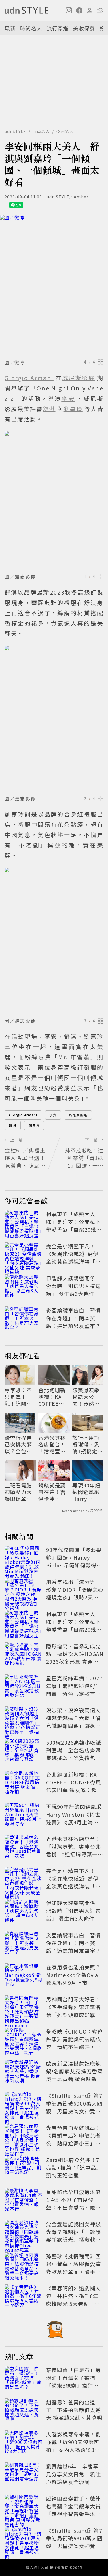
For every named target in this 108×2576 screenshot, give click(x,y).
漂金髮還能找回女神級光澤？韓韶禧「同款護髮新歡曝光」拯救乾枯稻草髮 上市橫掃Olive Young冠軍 (73, 2239)
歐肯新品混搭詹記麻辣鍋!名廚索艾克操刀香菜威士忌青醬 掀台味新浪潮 (74, 2075)
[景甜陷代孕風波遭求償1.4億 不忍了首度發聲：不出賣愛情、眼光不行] (24, 2201)
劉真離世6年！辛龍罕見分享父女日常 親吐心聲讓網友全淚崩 (73, 2474)
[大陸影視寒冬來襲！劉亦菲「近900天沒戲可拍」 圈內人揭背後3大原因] (24, 2443)
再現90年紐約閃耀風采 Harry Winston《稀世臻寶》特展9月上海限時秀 (88, 1492)
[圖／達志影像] (54, 501)
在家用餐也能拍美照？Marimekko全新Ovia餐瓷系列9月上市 (73, 1975)
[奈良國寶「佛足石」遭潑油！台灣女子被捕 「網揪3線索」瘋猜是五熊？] (24, 2379)
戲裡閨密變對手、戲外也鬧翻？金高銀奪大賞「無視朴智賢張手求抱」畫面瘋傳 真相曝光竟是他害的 (74, 2514)
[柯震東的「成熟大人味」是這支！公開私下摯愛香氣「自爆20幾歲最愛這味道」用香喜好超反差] (24, 1223)
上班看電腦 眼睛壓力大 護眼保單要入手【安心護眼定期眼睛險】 (18, 1492)
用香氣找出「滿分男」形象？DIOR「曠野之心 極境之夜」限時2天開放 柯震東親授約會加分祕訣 (75, 1597)
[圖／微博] (54, 286)
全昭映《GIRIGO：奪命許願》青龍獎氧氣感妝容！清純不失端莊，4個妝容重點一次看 (75, 2043)
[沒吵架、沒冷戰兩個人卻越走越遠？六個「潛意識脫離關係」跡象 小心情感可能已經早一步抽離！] (24, 1719)
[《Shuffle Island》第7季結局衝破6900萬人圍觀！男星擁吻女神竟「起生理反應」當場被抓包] (24, 2104)
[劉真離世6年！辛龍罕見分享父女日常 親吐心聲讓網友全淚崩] (24, 2475)
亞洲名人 (65, 131)
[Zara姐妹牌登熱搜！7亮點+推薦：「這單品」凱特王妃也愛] (24, 2169)
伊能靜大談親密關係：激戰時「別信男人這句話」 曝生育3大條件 (73, 1286)
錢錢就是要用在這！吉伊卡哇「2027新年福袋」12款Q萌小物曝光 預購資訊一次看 (53, 1492)
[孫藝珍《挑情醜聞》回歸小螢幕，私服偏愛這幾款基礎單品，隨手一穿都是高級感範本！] (24, 2265)
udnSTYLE (15, 131)
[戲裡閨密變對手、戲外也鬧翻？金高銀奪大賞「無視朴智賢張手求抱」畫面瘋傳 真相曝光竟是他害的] (24, 2507)
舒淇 (13, 1125)
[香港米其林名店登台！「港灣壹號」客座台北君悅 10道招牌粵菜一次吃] (24, 1847)
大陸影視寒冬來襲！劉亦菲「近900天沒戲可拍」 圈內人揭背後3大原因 (73, 2446)
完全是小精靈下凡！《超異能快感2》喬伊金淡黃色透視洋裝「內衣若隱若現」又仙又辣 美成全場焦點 (73, 1261)
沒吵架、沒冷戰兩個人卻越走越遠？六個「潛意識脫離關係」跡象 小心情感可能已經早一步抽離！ (74, 1726)
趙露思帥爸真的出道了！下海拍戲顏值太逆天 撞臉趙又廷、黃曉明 (74, 2410)
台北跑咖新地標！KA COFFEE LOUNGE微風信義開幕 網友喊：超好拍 (52, 1397)
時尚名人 (31, 28)
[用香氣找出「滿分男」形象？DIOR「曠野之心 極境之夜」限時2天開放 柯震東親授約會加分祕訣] (24, 1591)
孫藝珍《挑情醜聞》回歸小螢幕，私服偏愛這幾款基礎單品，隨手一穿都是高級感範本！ (73, 2268)
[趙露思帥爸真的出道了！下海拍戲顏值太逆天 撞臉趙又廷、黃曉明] (24, 2411)
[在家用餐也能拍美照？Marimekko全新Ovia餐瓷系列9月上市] (24, 1976)
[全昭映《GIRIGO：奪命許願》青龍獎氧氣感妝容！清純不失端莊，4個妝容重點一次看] (24, 2040)
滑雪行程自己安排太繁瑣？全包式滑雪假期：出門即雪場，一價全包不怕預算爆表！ (18, 1444)
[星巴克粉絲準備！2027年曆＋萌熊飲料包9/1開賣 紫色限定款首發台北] (24, 1687)
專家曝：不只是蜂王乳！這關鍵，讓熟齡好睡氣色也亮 (18, 1397)
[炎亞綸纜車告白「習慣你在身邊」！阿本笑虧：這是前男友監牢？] (24, 1319)
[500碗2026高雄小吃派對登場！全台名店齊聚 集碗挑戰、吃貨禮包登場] (24, 1751)
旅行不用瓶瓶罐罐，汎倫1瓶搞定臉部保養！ (88, 1444)
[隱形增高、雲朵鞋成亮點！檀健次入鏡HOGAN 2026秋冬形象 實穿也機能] (24, 1655)
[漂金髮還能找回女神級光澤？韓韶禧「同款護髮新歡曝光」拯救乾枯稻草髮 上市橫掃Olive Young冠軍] (24, 2233)
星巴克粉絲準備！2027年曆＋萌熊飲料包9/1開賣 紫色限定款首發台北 (74, 1690)
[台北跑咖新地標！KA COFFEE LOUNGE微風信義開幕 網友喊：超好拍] (24, 1783)
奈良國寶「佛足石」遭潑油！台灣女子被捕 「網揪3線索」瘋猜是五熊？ (73, 2381)
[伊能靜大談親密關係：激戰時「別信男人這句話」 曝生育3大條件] (24, 1287)
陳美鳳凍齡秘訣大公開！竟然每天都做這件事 (86, 1397)
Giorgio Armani (23, 1115)
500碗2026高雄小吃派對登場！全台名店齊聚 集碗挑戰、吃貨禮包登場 (76, 1754)
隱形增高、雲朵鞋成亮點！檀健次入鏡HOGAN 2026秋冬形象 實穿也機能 (75, 1658)
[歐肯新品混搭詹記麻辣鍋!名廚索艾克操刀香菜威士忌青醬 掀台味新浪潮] (24, 2072)
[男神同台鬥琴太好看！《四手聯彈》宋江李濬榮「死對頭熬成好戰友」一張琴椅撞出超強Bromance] (24, 2008)
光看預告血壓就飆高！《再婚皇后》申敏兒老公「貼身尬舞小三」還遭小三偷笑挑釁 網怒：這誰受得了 (74, 2143)
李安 (53, 1115)
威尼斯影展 (78, 1115)
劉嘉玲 (34, 1125)
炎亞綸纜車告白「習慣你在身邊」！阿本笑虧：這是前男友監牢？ (73, 1318)
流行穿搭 (58, 28)
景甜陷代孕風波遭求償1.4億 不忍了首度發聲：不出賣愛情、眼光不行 (73, 2203)
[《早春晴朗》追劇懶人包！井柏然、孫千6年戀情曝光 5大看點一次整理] (24, 2297)
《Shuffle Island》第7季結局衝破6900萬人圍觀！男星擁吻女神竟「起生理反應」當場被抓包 (74, 2111)
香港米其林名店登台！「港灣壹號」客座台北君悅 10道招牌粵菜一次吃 (53, 1444)
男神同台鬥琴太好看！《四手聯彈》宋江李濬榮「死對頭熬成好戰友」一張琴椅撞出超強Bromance (73, 2015)
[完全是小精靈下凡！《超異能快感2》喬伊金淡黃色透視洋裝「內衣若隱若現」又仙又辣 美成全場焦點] (24, 1255)
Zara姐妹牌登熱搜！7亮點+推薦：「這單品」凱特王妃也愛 (74, 2167)
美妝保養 (84, 28)
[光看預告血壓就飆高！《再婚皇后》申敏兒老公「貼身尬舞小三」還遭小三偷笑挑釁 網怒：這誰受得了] (24, 2136)
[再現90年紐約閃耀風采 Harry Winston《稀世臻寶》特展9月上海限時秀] (24, 1815)
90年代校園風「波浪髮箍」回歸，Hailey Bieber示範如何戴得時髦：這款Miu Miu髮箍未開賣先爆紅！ (74, 1565)
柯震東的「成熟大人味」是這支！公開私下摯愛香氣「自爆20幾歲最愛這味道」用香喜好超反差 (74, 1229)
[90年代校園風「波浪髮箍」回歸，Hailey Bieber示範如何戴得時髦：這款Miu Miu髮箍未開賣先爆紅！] (24, 1559)
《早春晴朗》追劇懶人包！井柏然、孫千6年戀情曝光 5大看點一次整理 (73, 2300)
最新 (10, 28)
